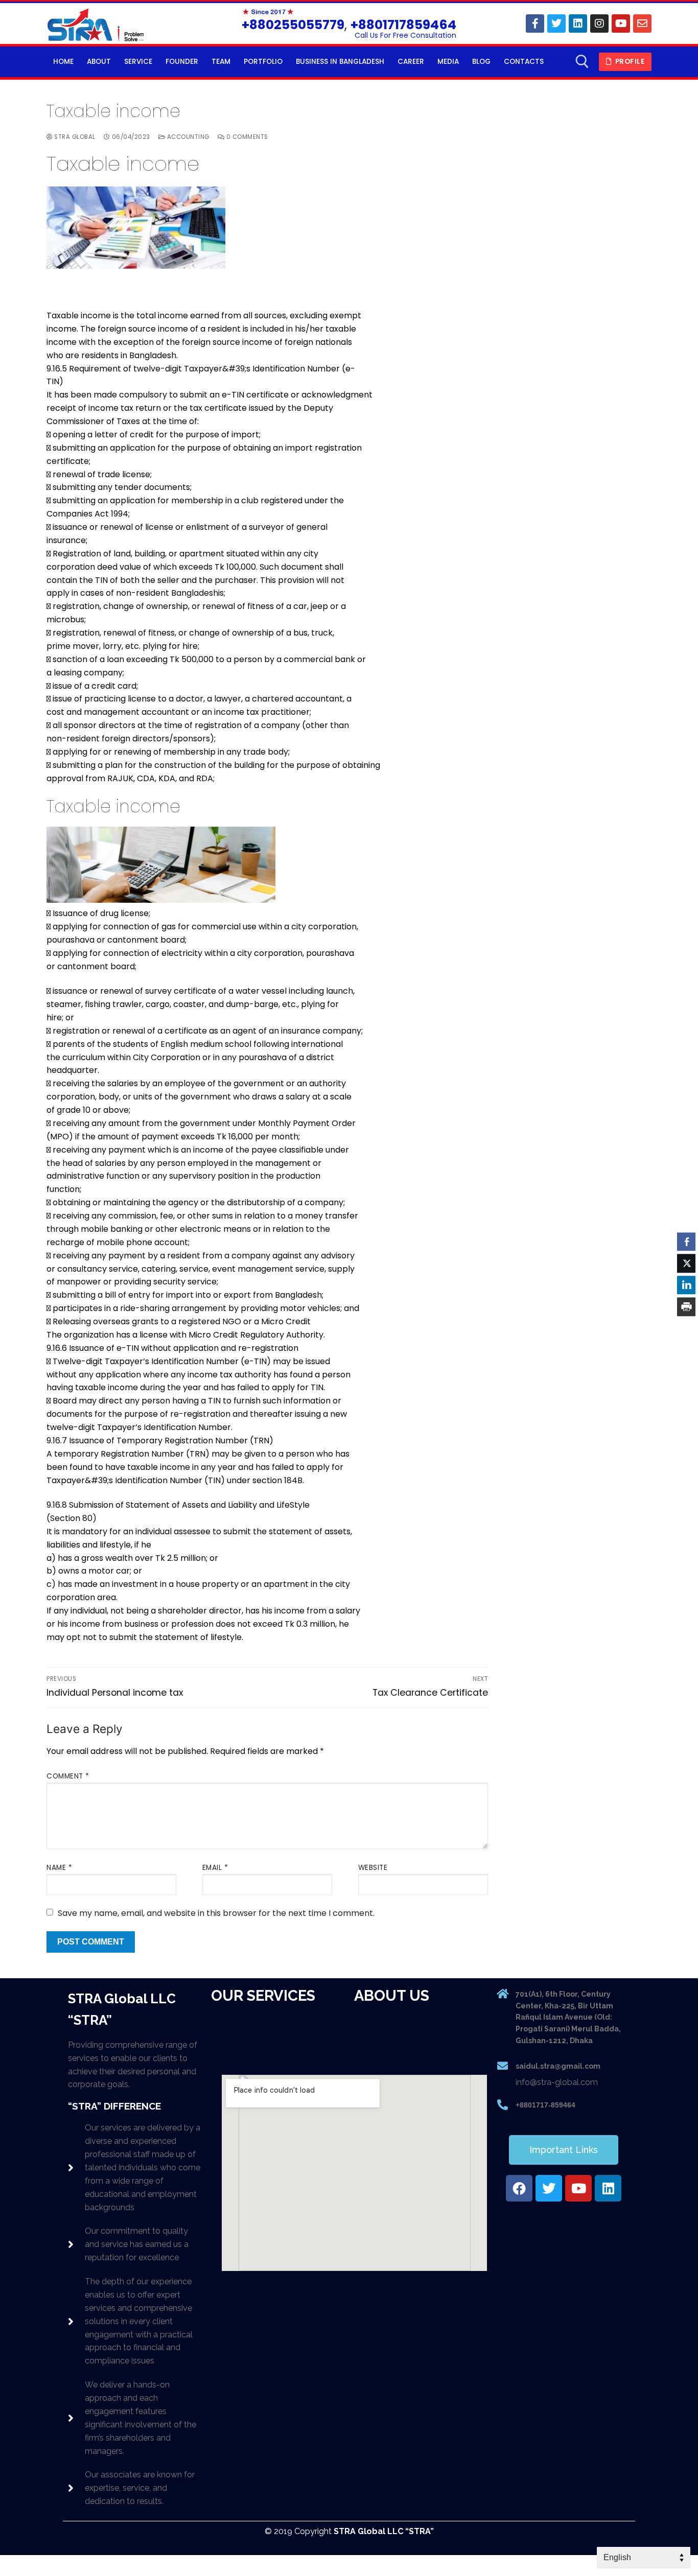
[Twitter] (556, 24)
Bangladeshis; (198, 593)
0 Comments (246, 137)
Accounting (187, 137)
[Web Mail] (642, 24)
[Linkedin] (578, 24)
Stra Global (74, 137)
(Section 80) (72, 1518)
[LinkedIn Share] (686, 1285)
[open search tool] (582, 62)
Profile (629, 62)
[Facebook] (535, 24)
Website (373, 1868)
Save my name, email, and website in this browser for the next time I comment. (216, 1913)
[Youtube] (621, 24)
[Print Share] (686, 1306)
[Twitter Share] (686, 1263)
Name (59, 1868)
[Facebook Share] (686, 1242)
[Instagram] (599, 24)
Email (215, 1868)
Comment (68, 1776)
